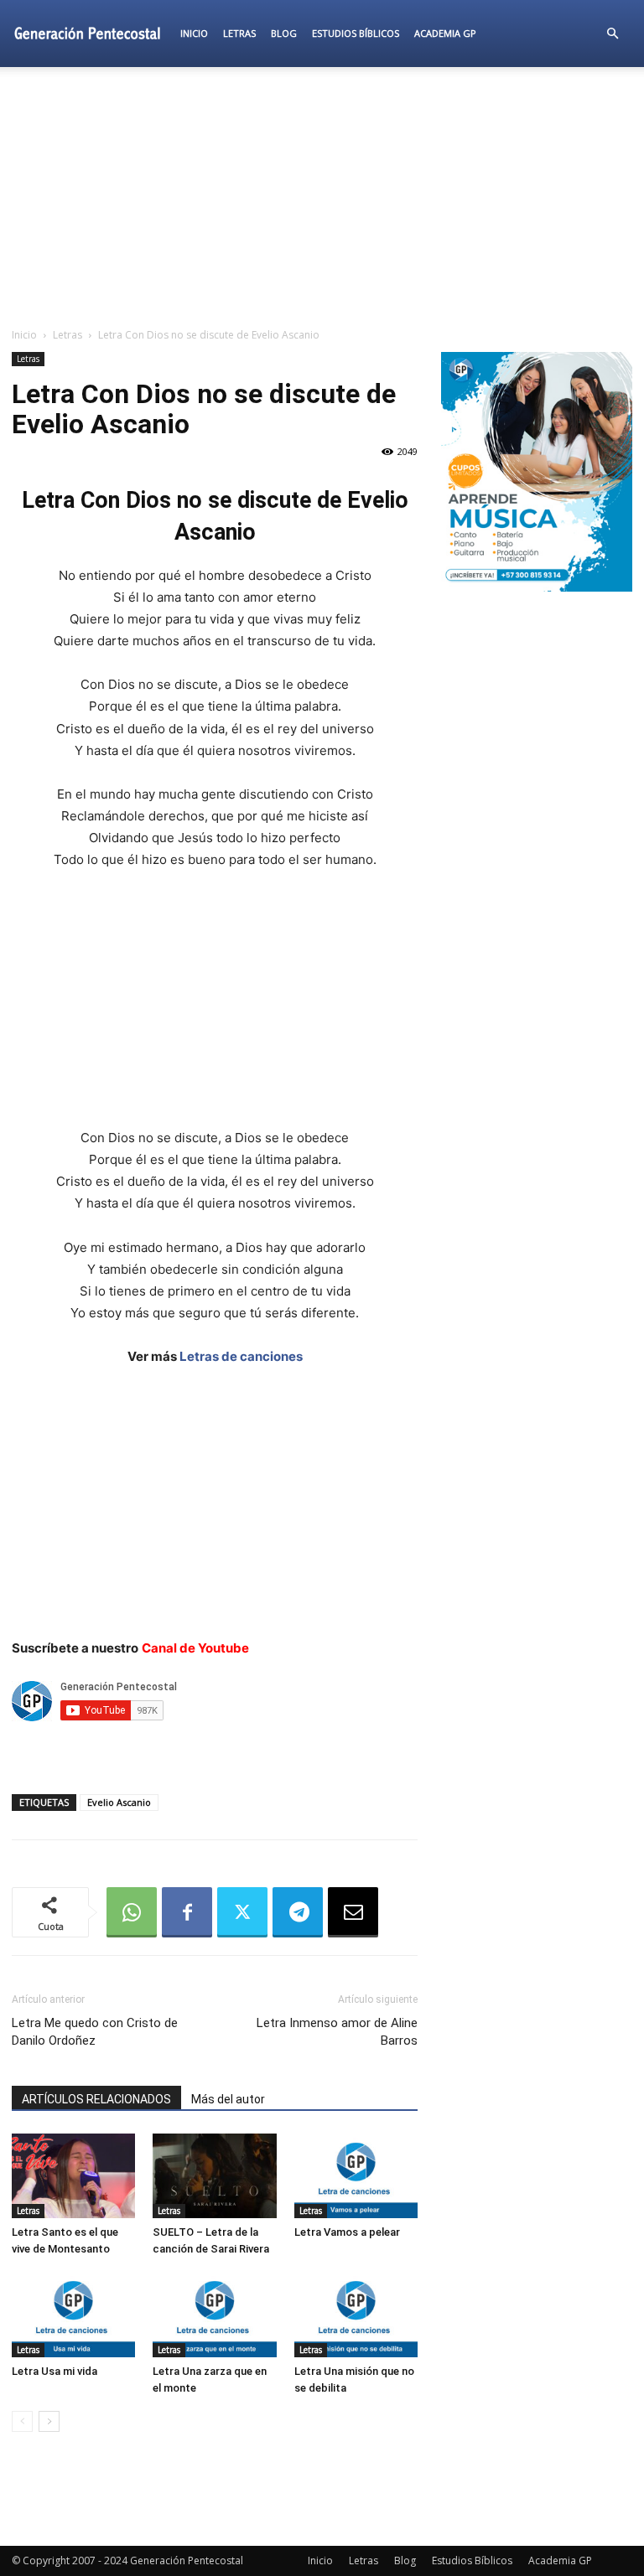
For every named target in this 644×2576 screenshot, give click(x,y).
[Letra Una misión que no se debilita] (356, 2314)
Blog (284, 33)
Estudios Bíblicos (356, 33)
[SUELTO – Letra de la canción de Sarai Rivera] (214, 2176)
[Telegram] (298, 1912)
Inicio (194, 33)
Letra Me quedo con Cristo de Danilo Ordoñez (95, 2032)
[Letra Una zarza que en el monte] (214, 2314)
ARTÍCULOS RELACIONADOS (96, 2099)
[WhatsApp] (132, 1912)
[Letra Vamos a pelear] (356, 2176)
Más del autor (228, 2099)
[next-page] (49, 2421)
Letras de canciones (241, 1356)
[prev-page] (22, 2421)
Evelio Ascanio (119, 1802)
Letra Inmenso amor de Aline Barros (337, 2032)
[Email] (353, 1912)
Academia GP (445, 33)
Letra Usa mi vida (55, 2371)
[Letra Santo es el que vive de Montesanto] (73, 2176)
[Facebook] (187, 1912)
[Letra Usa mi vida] (73, 2314)
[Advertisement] (322, 196)
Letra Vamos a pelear (347, 2232)
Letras (239, 33)
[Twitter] (242, 1912)
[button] (612, 34)
